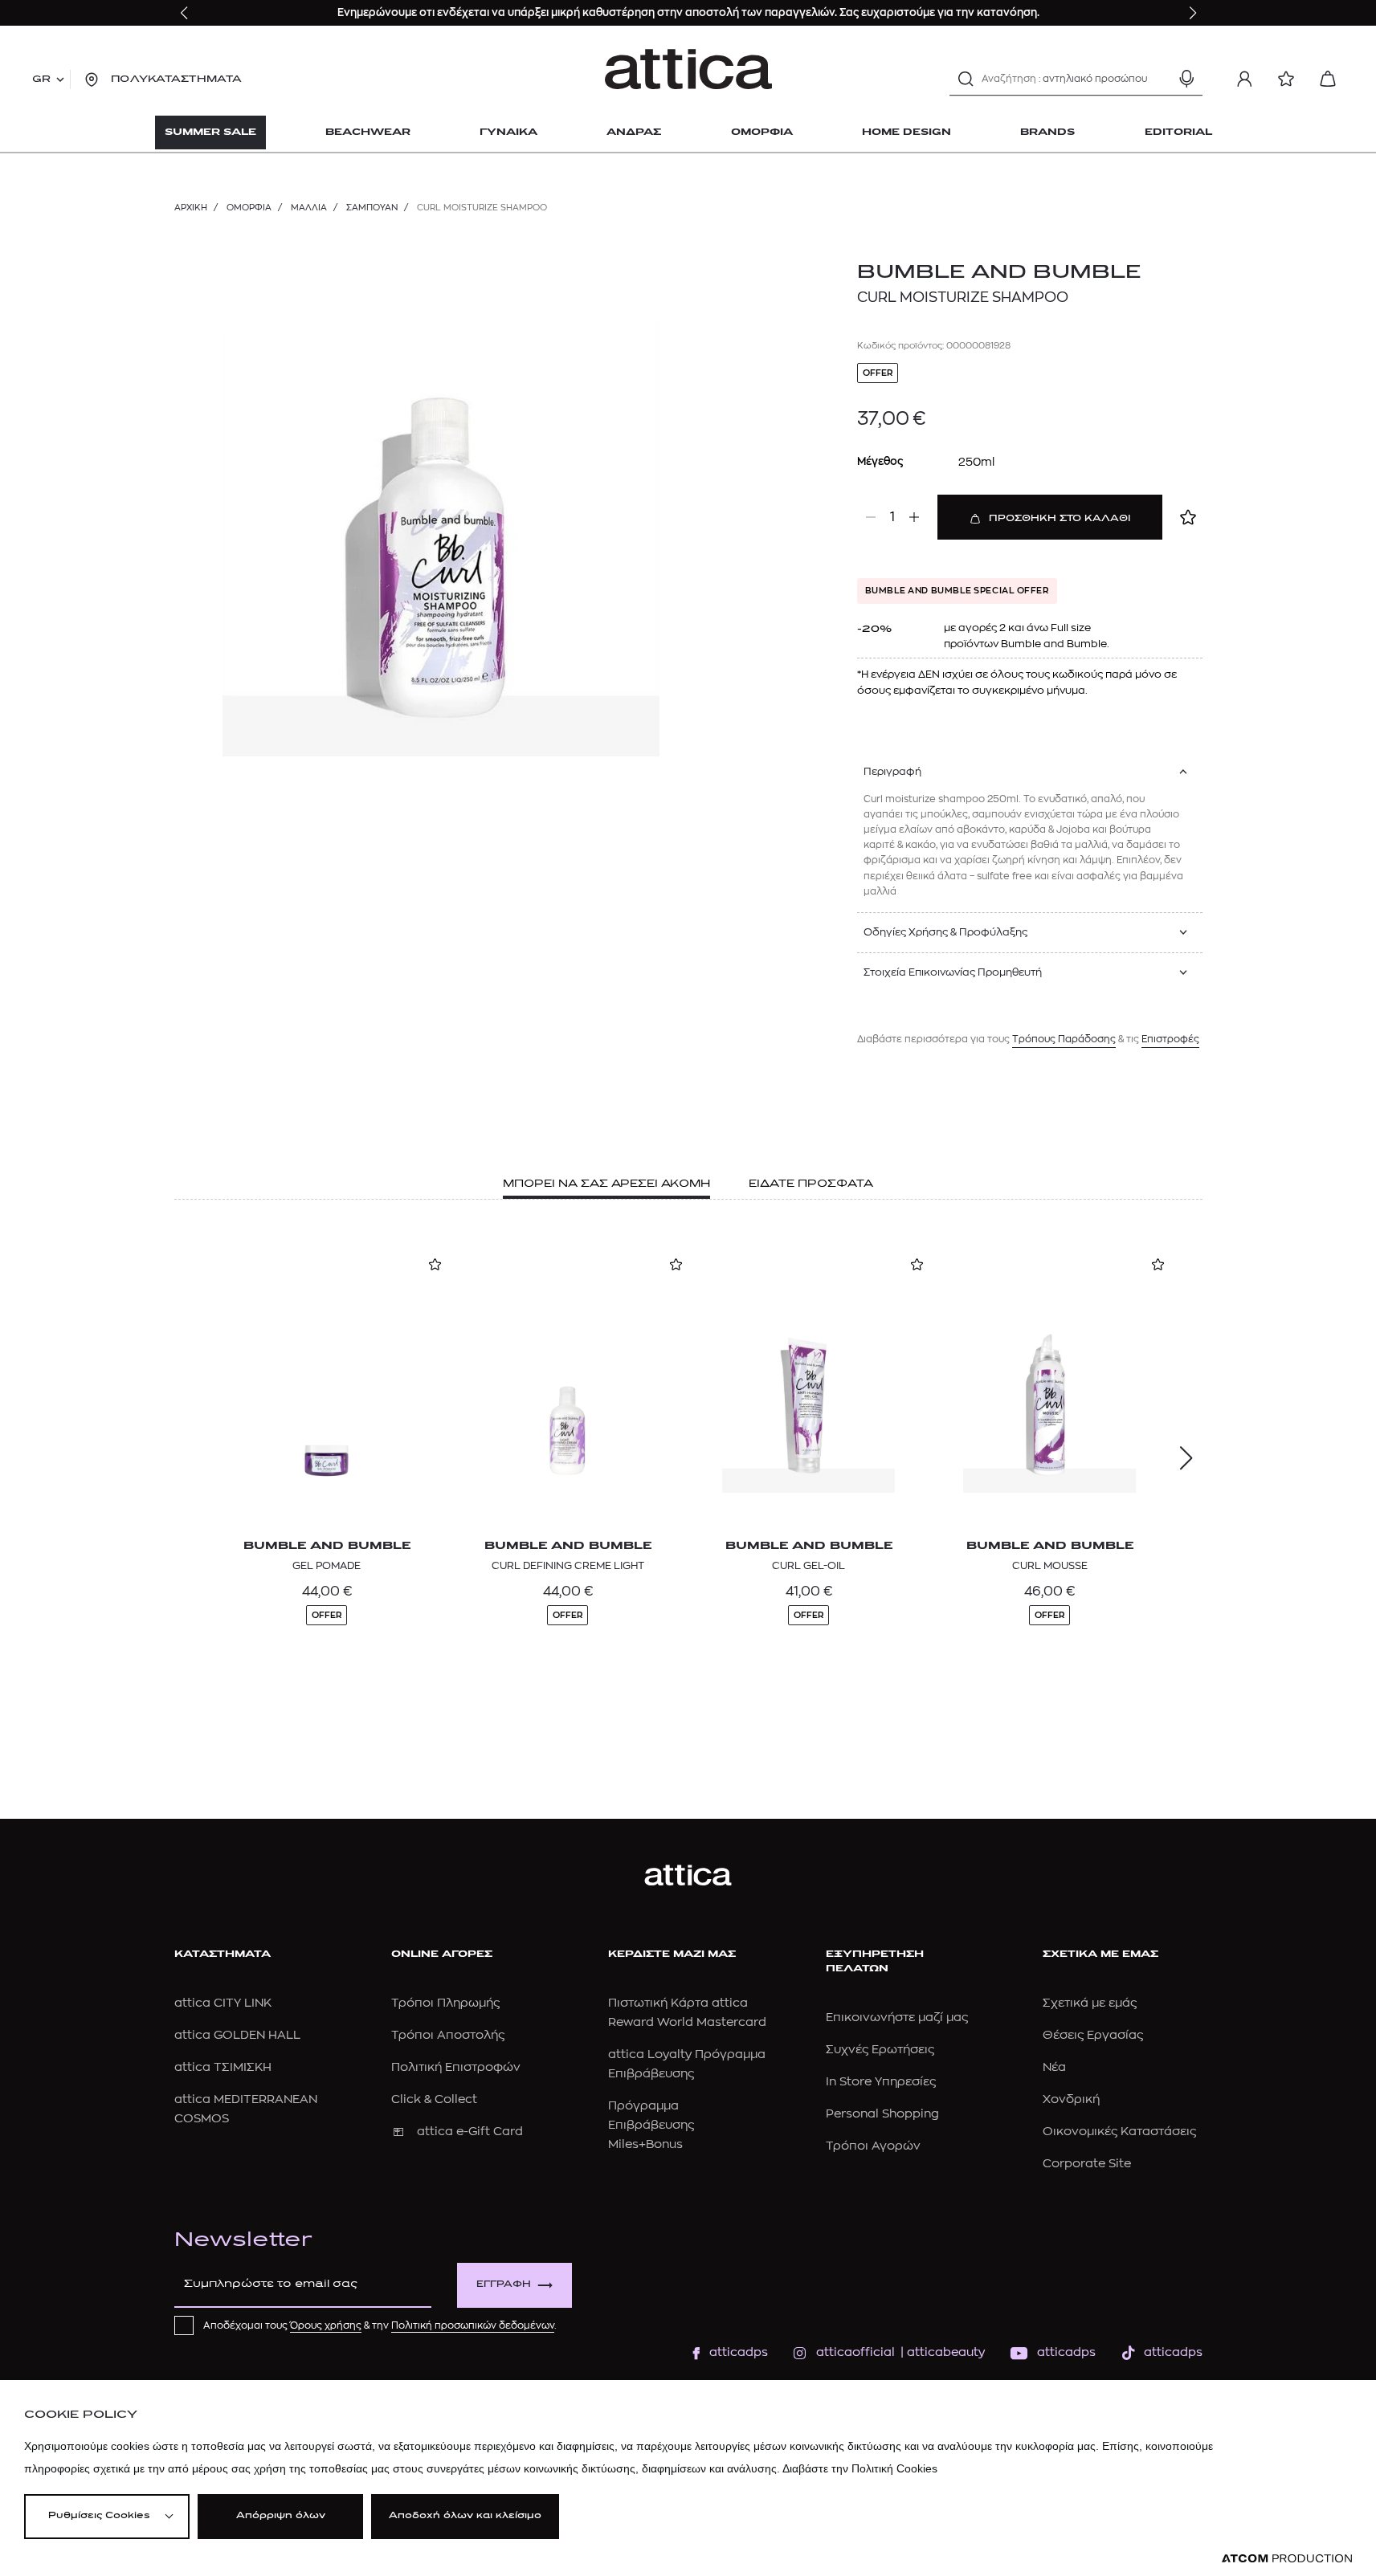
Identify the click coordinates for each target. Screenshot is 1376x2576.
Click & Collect (434, 2099)
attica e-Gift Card (470, 2132)
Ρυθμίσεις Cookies (99, 2516)
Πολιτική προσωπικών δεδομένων (473, 2325)
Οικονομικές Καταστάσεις (1119, 2132)
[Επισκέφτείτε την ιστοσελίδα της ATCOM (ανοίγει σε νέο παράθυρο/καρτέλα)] (1287, 2559)
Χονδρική (1071, 2099)
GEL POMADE (327, 1565)
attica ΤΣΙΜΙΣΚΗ (223, 2067)
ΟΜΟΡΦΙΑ (249, 208)
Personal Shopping (882, 2114)
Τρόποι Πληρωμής (445, 2003)
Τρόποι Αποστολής (448, 2035)
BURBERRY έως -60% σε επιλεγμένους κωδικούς (572, 12)
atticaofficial (855, 2352)
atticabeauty (941, 2352)
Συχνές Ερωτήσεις (880, 2050)
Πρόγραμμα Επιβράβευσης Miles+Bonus (651, 2125)
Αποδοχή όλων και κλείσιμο (465, 2516)
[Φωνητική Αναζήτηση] (1186, 79)
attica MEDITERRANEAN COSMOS (246, 2109)
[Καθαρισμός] (1158, 79)
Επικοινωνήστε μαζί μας (897, 2018)
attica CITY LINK (223, 2003)
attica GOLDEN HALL (237, 2035)
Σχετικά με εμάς (1090, 2003)
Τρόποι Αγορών (873, 2146)
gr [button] (41, 79)
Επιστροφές (1170, 1039)
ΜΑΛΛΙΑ (309, 208)
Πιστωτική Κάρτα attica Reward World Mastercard (687, 2013)
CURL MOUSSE (1050, 1565)
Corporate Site (1087, 2164)
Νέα (1054, 2067)
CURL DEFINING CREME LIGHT (568, 1565)
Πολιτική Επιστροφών (456, 2067)
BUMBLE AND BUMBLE (999, 273)
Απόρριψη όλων (281, 2516)
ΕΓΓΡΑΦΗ (504, 2285)
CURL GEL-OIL (808, 1565)
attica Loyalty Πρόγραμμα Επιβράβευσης (687, 2064)
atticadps (739, 2352)
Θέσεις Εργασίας (1093, 2035)
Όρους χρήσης (326, 2325)
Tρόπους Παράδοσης (1064, 1039)
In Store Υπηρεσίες (881, 2082)
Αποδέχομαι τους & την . (380, 2325)
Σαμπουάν (372, 208)
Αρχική (191, 208)
